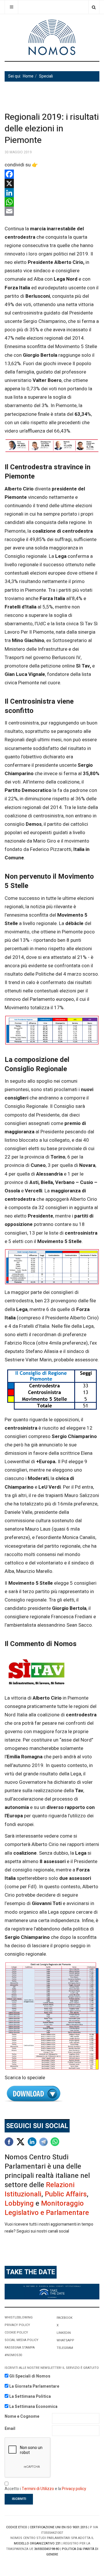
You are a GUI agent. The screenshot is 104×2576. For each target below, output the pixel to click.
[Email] (52, 211)
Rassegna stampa (20, 2348)
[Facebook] (52, 174)
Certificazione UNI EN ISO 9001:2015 (58, 2527)
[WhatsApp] (52, 202)
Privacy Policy (17, 2325)
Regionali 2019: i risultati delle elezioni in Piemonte (52, 129)
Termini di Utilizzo (38, 2489)
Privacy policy (74, 2489)
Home (28, 76)
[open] (11, 7)
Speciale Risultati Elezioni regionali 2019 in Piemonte (52, 2094)
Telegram (65, 2348)
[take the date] (52, 2291)
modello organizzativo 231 (37, 2543)
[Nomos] (52, 37)
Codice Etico (17, 2527)
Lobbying (19, 2203)
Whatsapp (65, 2340)
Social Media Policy (22, 2340)
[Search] (94, 7)
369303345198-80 (47, 2549)
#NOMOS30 (13, 2355)
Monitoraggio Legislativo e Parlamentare (47, 2208)
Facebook (65, 2318)
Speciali (46, 76)
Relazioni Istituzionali (40, 2190)
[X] (52, 183)
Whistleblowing (19, 2317)
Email (10, 2429)
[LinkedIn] (52, 193)
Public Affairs (66, 2194)
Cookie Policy (16, 2333)
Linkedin (64, 2333)
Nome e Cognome (22, 2416)
